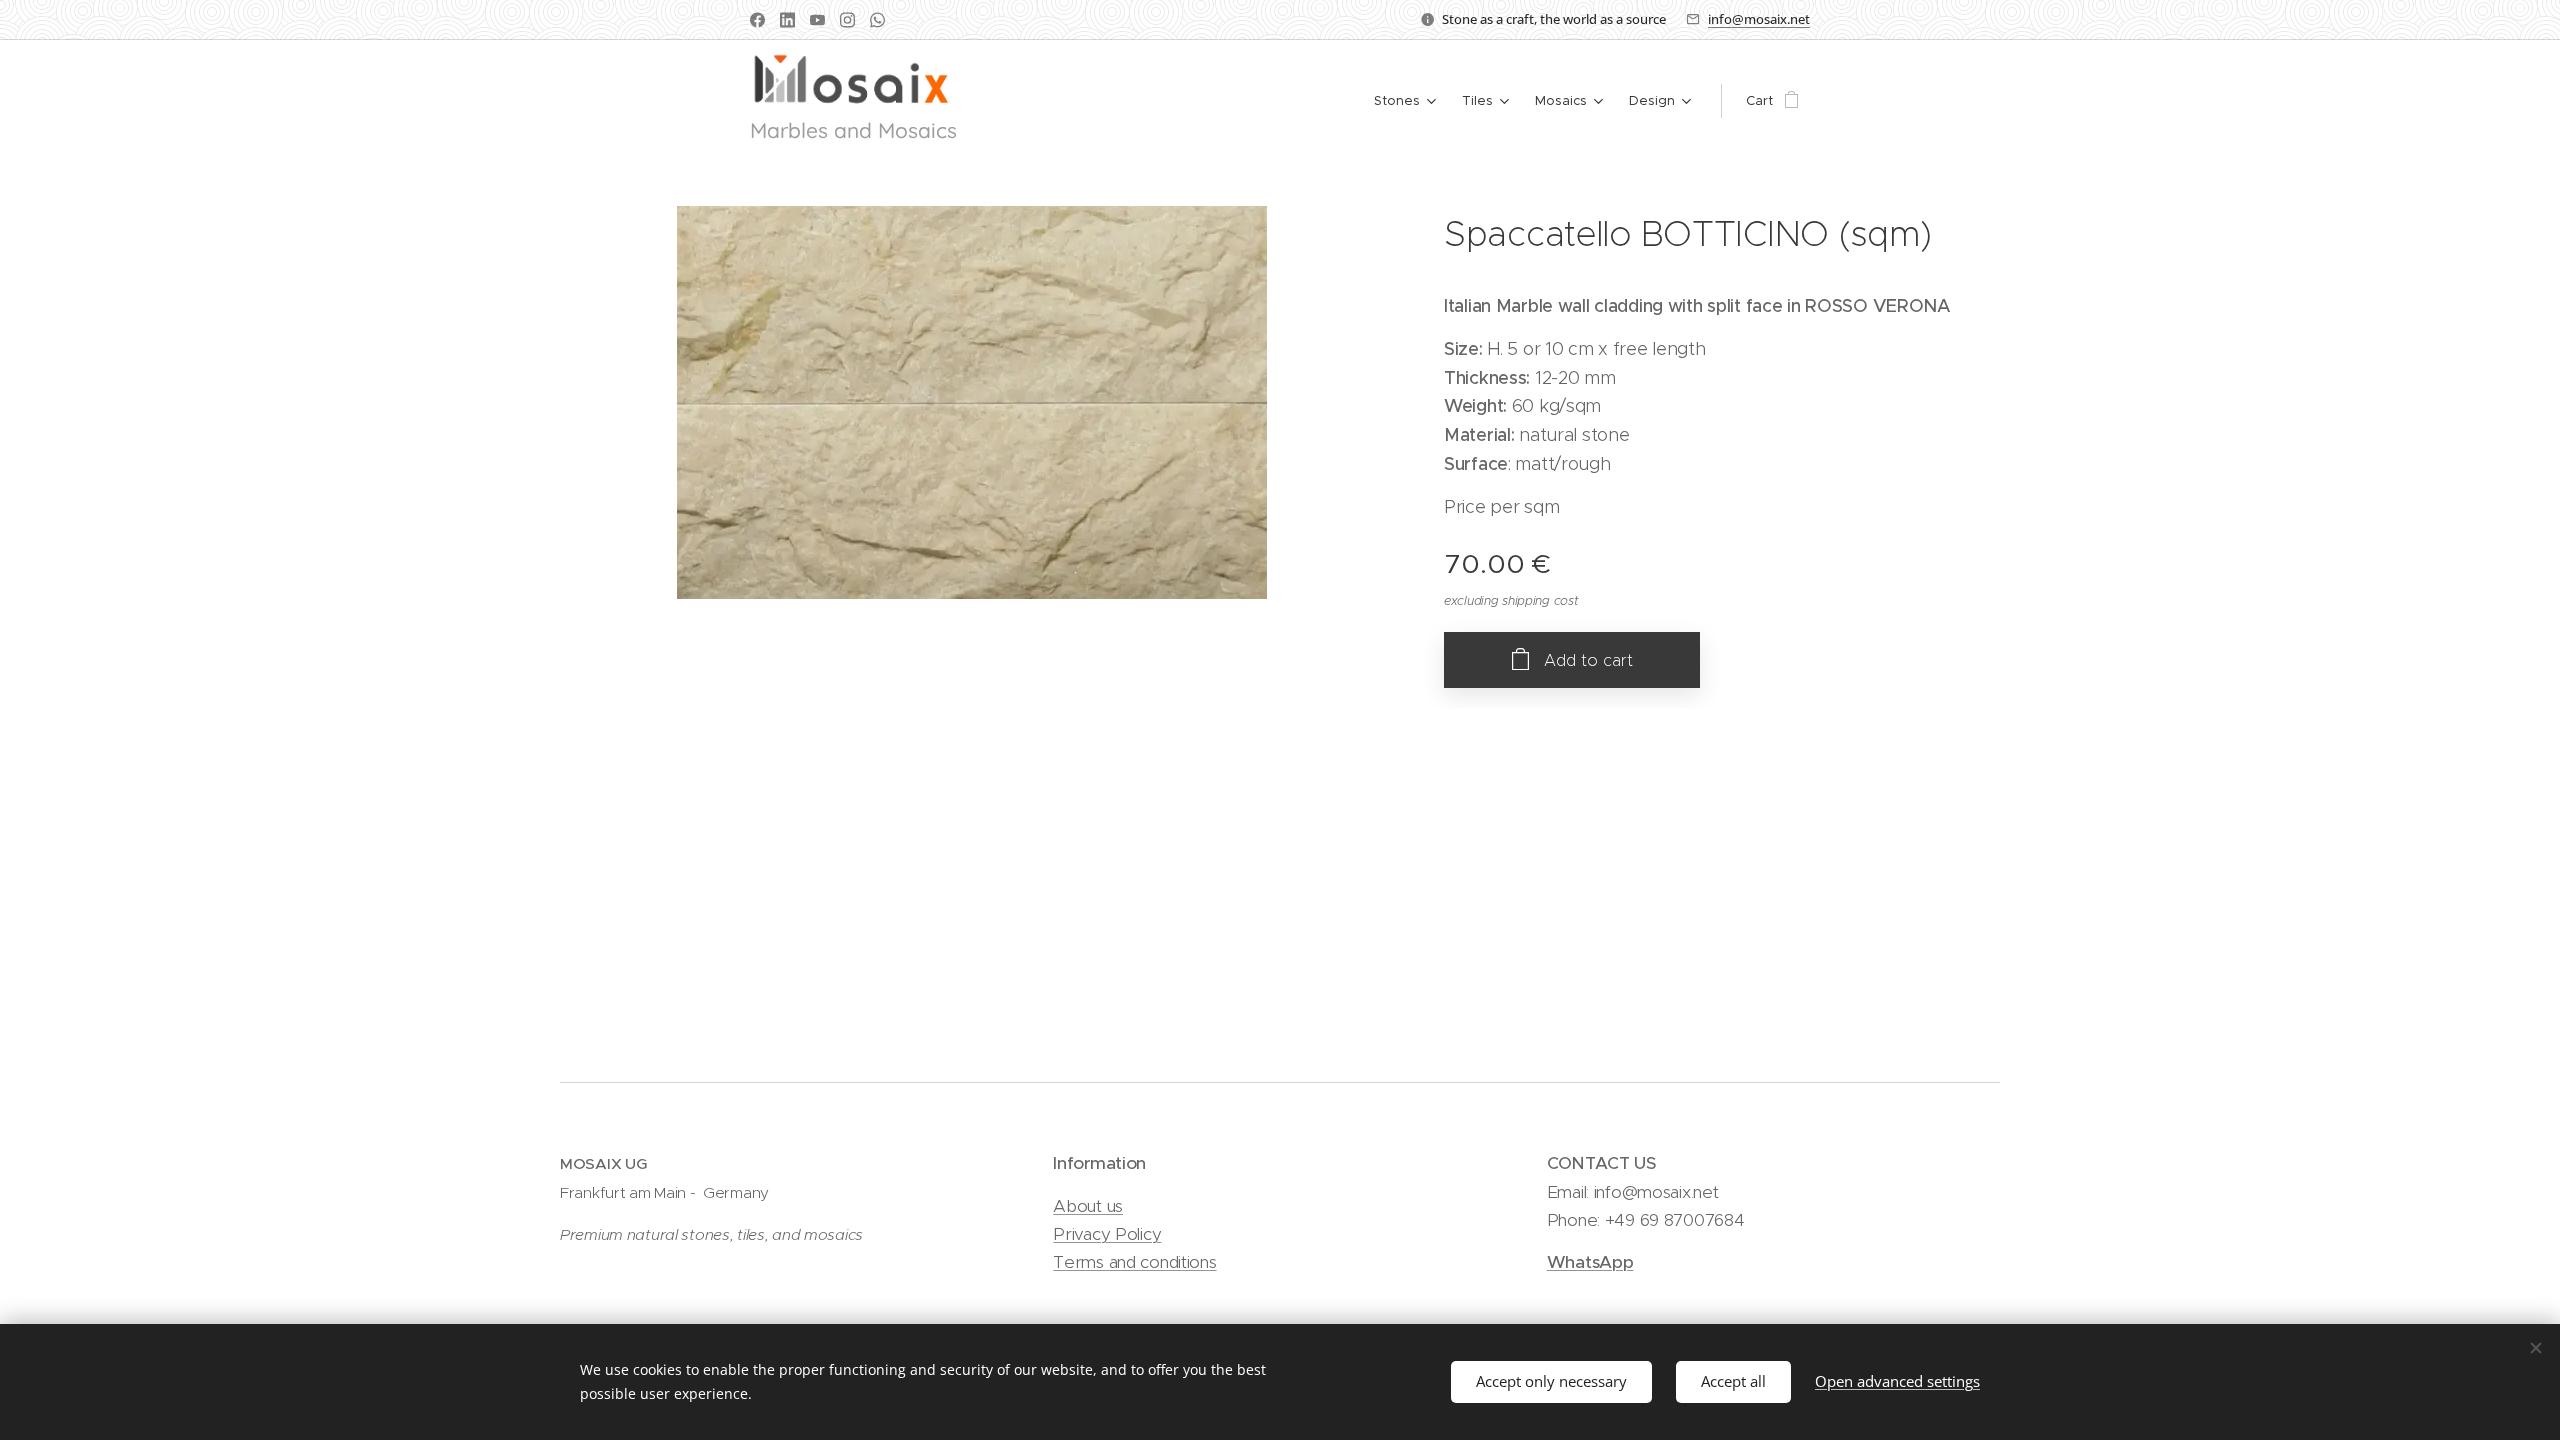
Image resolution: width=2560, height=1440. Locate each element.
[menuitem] (1407, 101)
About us (1088, 1206)
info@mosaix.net (1759, 19)
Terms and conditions (1134, 1262)
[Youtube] (817, 20)
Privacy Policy (1107, 1234)
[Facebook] (757, 20)
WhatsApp (1590, 1262)
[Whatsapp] (877, 20)
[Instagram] (847, 20)
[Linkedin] (787, 20)
